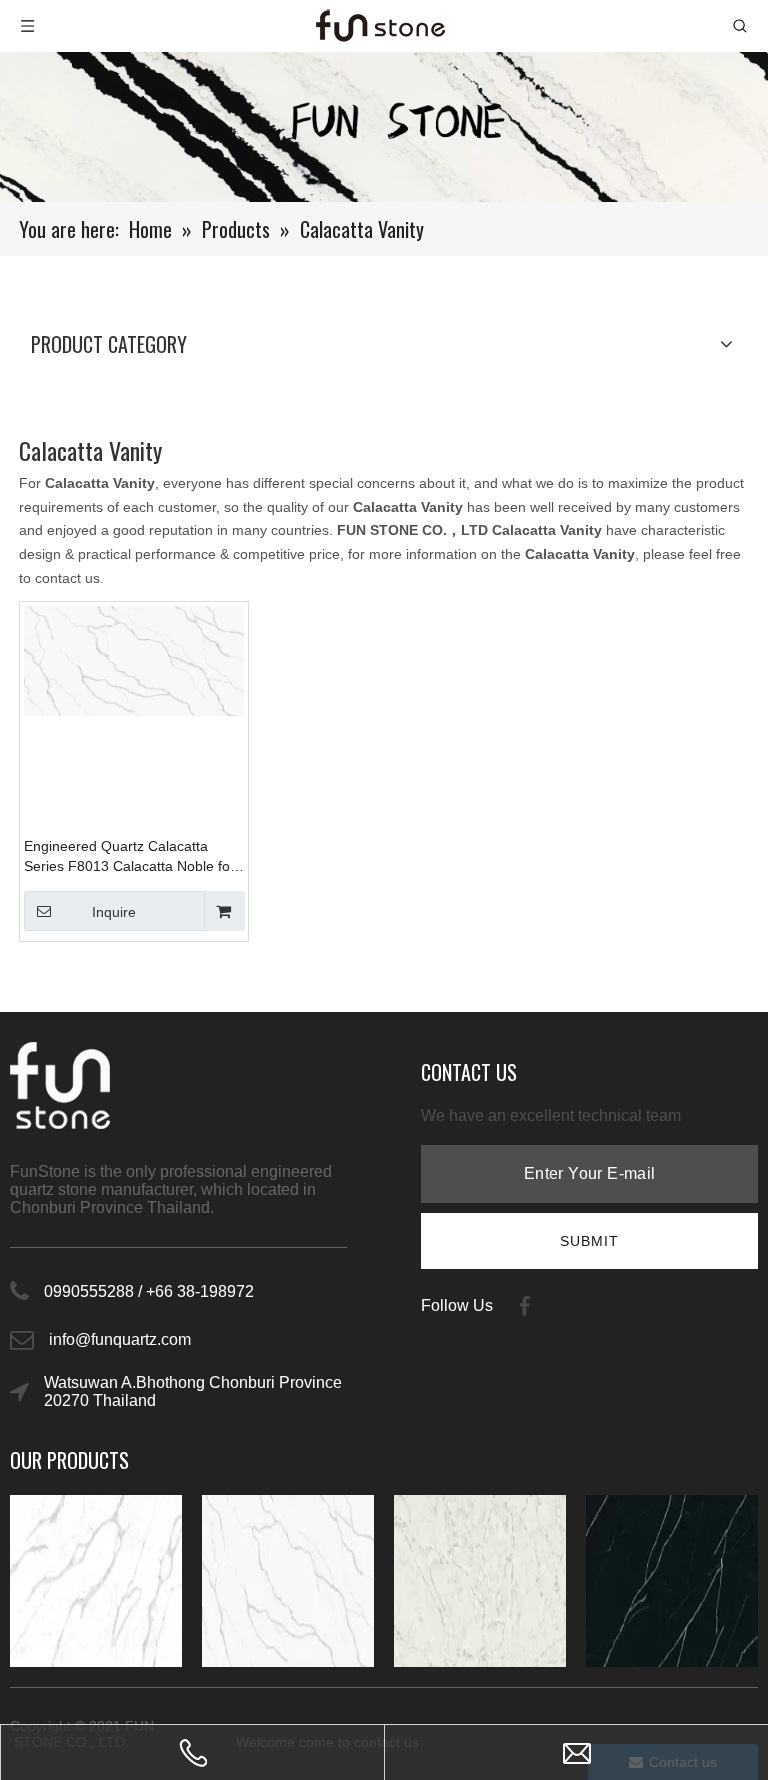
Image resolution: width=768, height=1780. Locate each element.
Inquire (114, 912)
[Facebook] (525, 1306)
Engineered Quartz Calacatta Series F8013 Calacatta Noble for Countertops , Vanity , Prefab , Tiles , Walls (129, 857)
